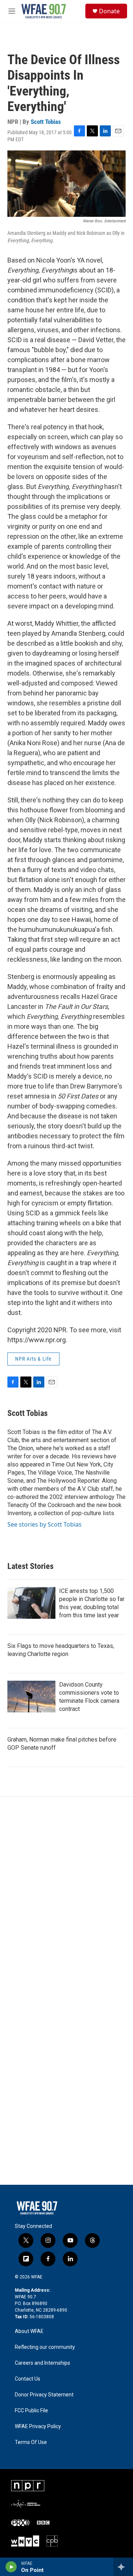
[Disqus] (66, 1896)
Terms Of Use (31, 2442)
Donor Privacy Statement (44, 2395)
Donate (109, 11)
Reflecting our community (45, 2347)
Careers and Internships (42, 2363)
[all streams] (123, 2567)
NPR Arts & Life (33, 1359)
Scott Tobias (46, 122)
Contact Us (28, 2379)
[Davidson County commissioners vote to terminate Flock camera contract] (31, 1697)
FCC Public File (31, 2411)
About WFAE (29, 2331)
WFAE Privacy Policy (38, 2426)
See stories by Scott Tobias (45, 1524)
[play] (11, 2567)
